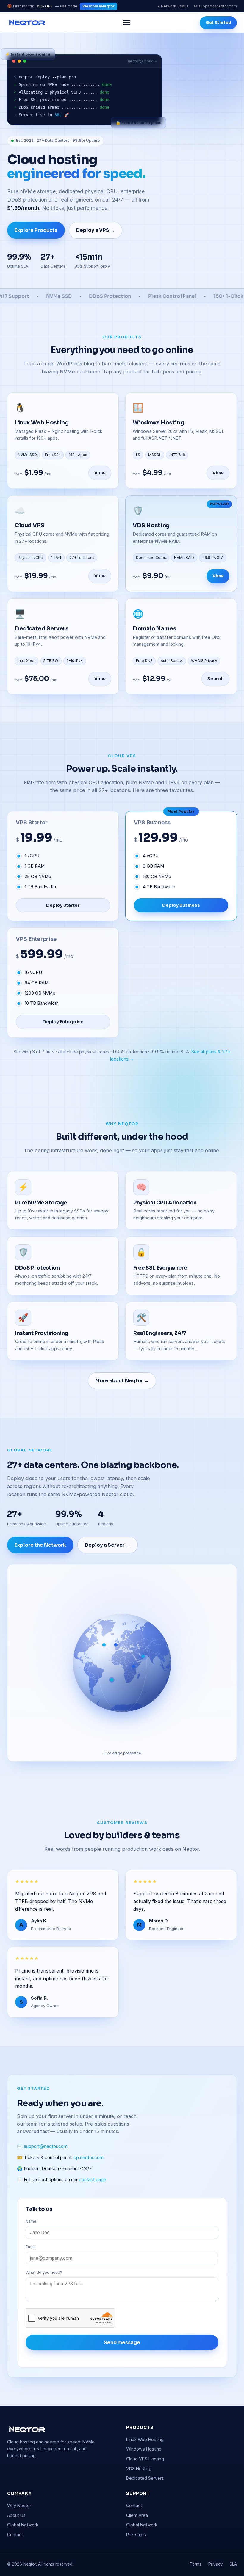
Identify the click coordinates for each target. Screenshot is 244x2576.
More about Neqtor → (122, 1381)
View (100, 473)
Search (216, 679)
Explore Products (36, 230)
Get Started (218, 23)
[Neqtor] (27, 23)
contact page (93, 2180)
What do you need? (44, 2272)
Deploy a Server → (108, 1545)
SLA (233, 2564)
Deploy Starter (63, 905)
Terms (196, 2564)
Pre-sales (136, 2535)
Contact (15, 2535)
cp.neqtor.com (89, 2158)
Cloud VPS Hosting (145, 2459)
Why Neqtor (19, 2505)
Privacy (216, 2564)
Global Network (23, 2525)
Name (31, 2221)
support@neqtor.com (46, 2146)
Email (30, 2247)
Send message (122, 2343)
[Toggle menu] (127, 23)
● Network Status (173, 6)
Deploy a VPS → (96, 230)
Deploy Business (181, 905)
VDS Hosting (139, 2469)
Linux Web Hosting (145, 2439)
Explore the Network (40, 1545)
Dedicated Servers (145, 2478)
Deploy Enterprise (63, 1022)
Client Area (137, 2515)
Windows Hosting (144, 2449)
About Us (16, 2515)
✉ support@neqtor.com (215, 6)
